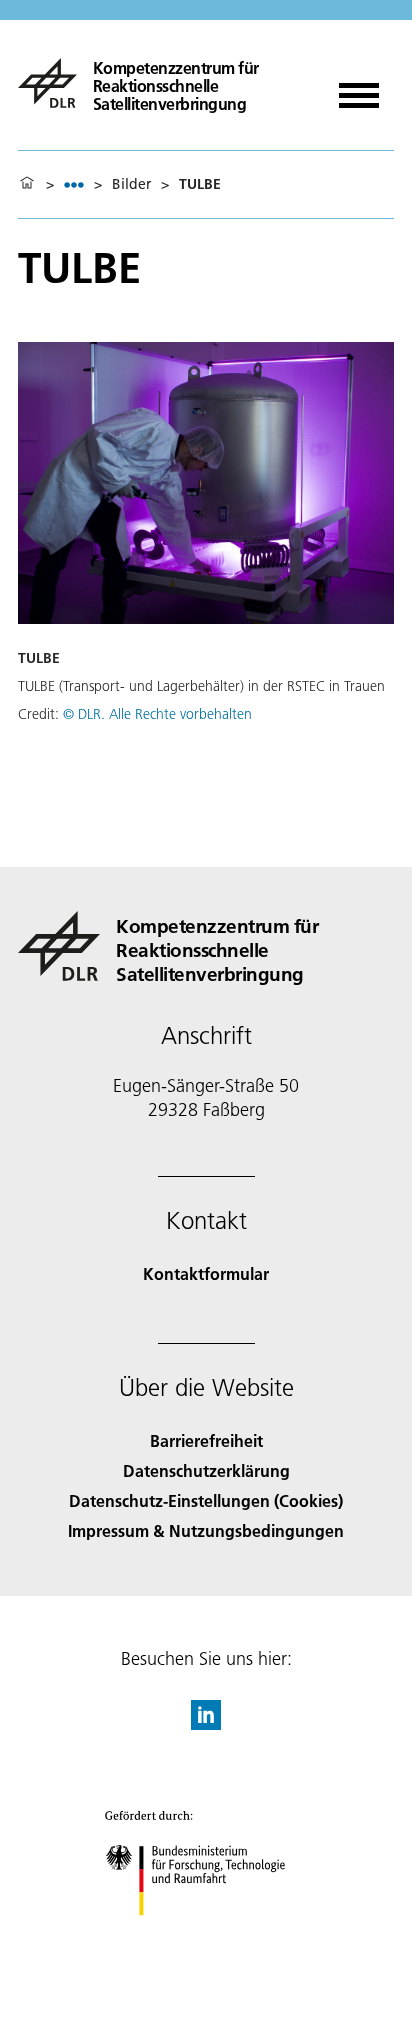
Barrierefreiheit (206, 1440)
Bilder (131, 184)
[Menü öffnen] (359, 88)
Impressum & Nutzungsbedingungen (206, 1530)
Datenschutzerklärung (206, 1470)
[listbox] (74, 184)
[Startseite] (27, 184)
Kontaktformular (206, 1273)
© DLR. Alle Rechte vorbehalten (157, 714)
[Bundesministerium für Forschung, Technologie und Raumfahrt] (206, 1935)
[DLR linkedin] (206, 1723)
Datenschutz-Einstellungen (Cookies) (206, 1500)
